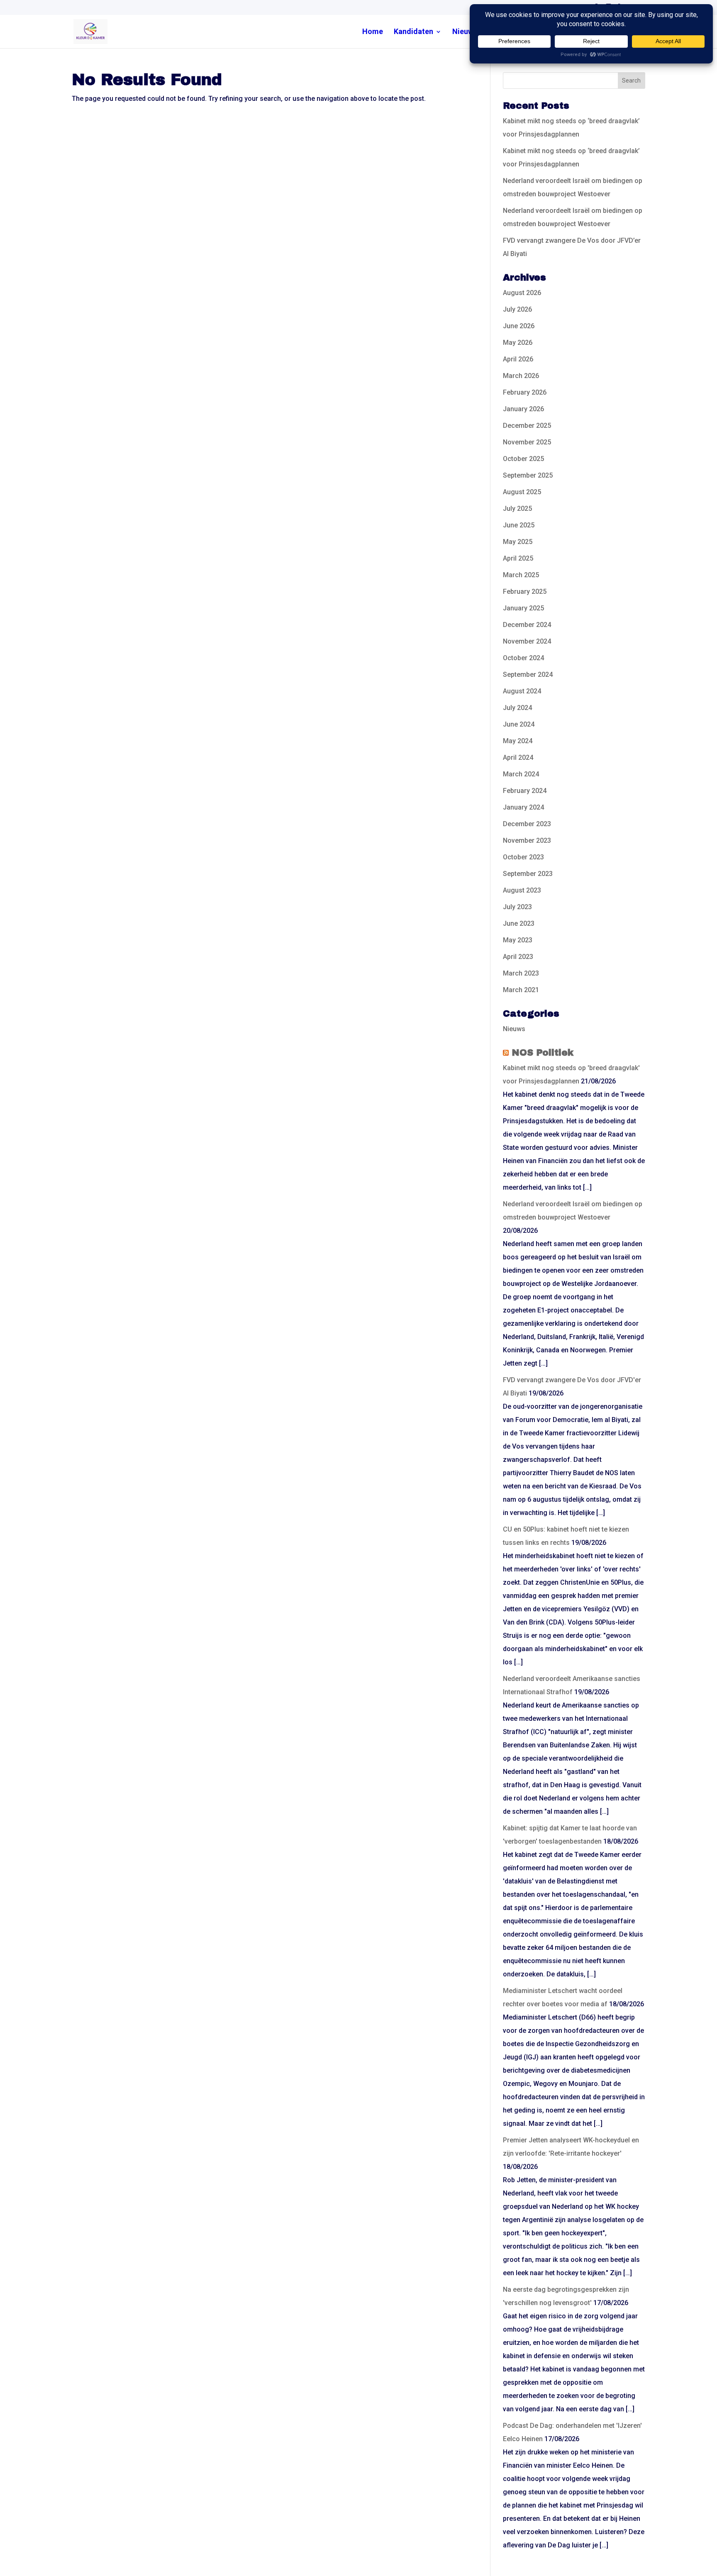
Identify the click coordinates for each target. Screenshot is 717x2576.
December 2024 (527, 625)
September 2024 (528, 674)
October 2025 (523, 459)
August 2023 (522, 890)
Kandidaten (413, 32)
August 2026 (522, 293)
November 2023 (527, 840)
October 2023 (523, 857)
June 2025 (519, 525)
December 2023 (527, 824)
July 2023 (517, 907)
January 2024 (523, 807)
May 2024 (518, 741)
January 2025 (523, 608)
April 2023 (518, 957)
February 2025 (525, 592)
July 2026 (517, 309)
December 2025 (527, 426)
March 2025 (521, 575)
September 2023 (528, 874)
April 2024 (518, 757)
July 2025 (517, 509)
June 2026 (519, 326)
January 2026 (523, 409)
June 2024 (519, 724)
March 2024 (521, 774)
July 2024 (517, 708)
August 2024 (522, 691)
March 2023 (521, 973)
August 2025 (522, 492)
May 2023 (518, 940)
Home (373, 32)
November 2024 (527, 641)
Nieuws (465, 32)
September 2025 (528, 475)
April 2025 (518, 558)
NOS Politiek (543, 1053)
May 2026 (518, 343)
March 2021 (521, 990)
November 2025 (527, 442)
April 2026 (518, 359)
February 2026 (525, 392)
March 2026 (521, 376)
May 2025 (518, 542)
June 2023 (519, 923)
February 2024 (525, 791)
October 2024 (523, 658)
